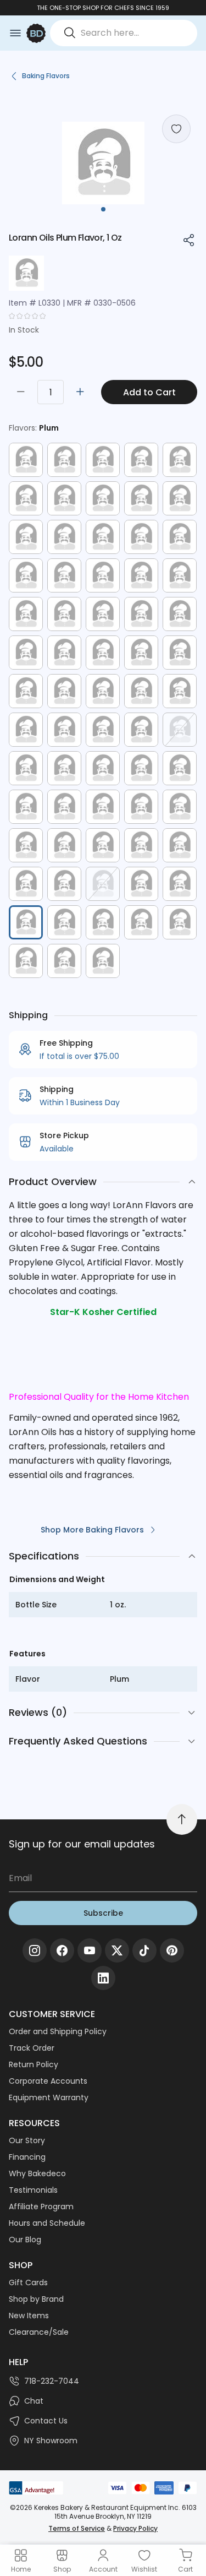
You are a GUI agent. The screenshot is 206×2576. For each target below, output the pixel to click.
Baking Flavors (46, 76)
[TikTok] (144, 1950)
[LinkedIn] (103, 1978)
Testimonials (33, 2190)
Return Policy (34, 2064)
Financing (27, 2157)
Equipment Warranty (49, 2097)
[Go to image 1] (103, 209)
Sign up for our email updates (82, 1844)
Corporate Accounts (48, 2081)
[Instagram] (35, 1950)
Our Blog (25, 2240)
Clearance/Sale (39, 2332)
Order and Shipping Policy (58, 2031)
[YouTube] (90, 1950)
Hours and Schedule (47, 2223)
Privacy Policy (135, 2528)
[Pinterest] (172, 1950)
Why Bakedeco (37, 2173)
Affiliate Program (41, 2207)
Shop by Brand (36, 2299)
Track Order (32, 2048)
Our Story (27, 2140)
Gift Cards (28, 2282)
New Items (29, 2316)
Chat (34, 2401)
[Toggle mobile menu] (15, 33)
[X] (117, 1950)
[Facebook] (62, 1950)
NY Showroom (51, 2441)
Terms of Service (77, 2528)
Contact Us (46, 2421)
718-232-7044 (52, 2381)
